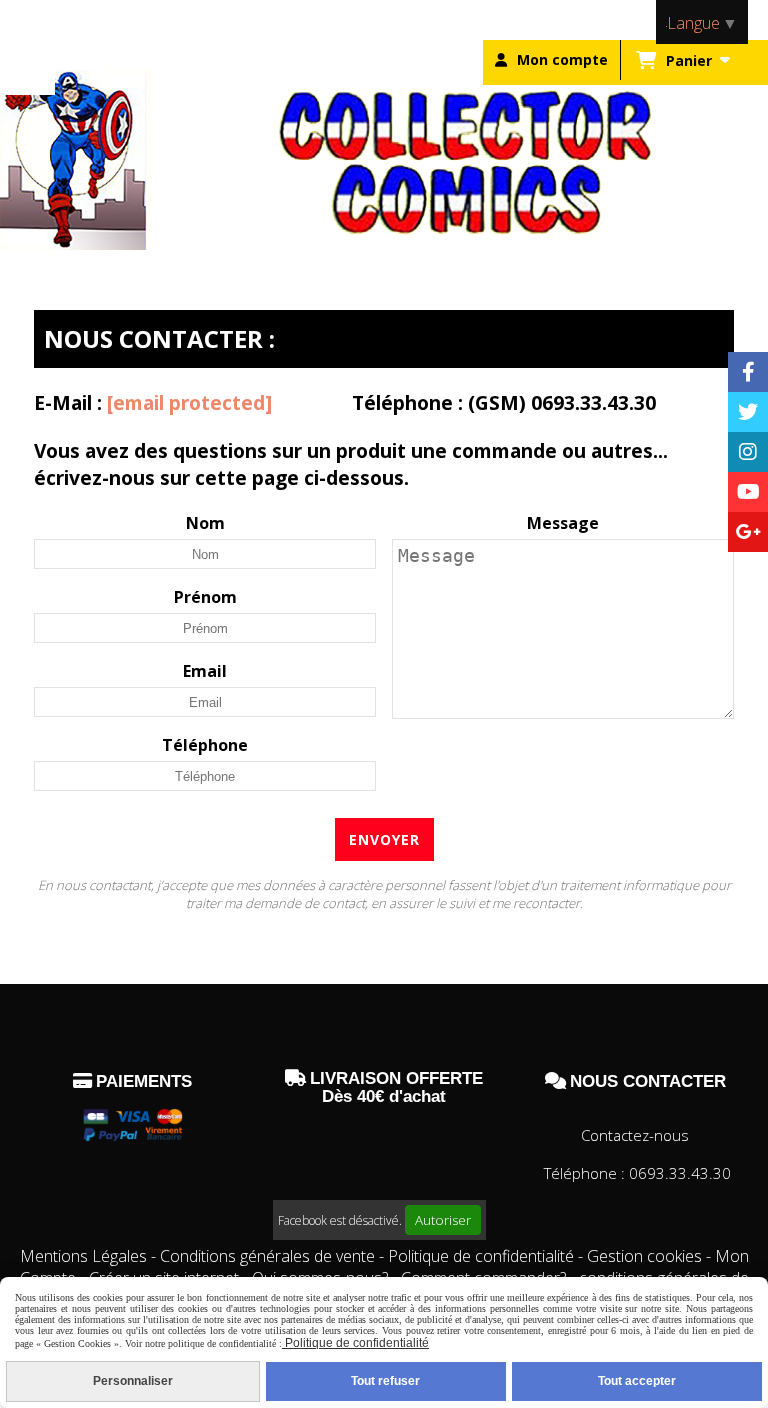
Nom (205, 523)
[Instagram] (748, 452)
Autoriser (443, 1220)
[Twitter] (748, 412)
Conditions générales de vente (267, 1256)
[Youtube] (748, 492)
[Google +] (748, 532)
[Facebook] (748, 372)
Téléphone (205, 745)
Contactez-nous (635, 1135)
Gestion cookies (646, 1256)
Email (205, 671)
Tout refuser (385, 1381)
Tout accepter (637, 1381)
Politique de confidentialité (481, 1256)
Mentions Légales (83, 1256)
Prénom (205, 597)
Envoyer (384, 839)
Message (563, 523)
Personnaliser (133, 1381)
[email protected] (189, 402)
